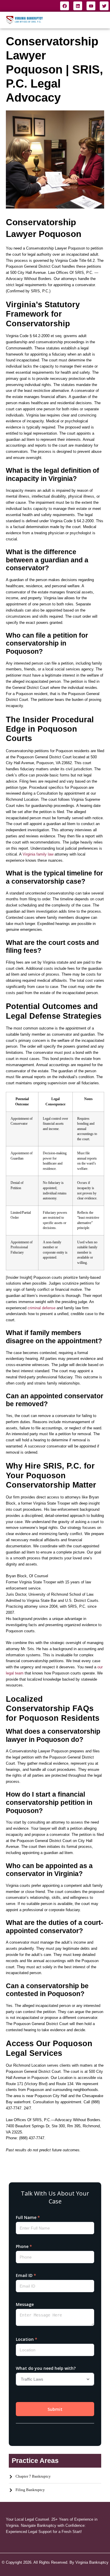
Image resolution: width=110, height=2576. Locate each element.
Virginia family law (38, 854)
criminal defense (42, 1308)
